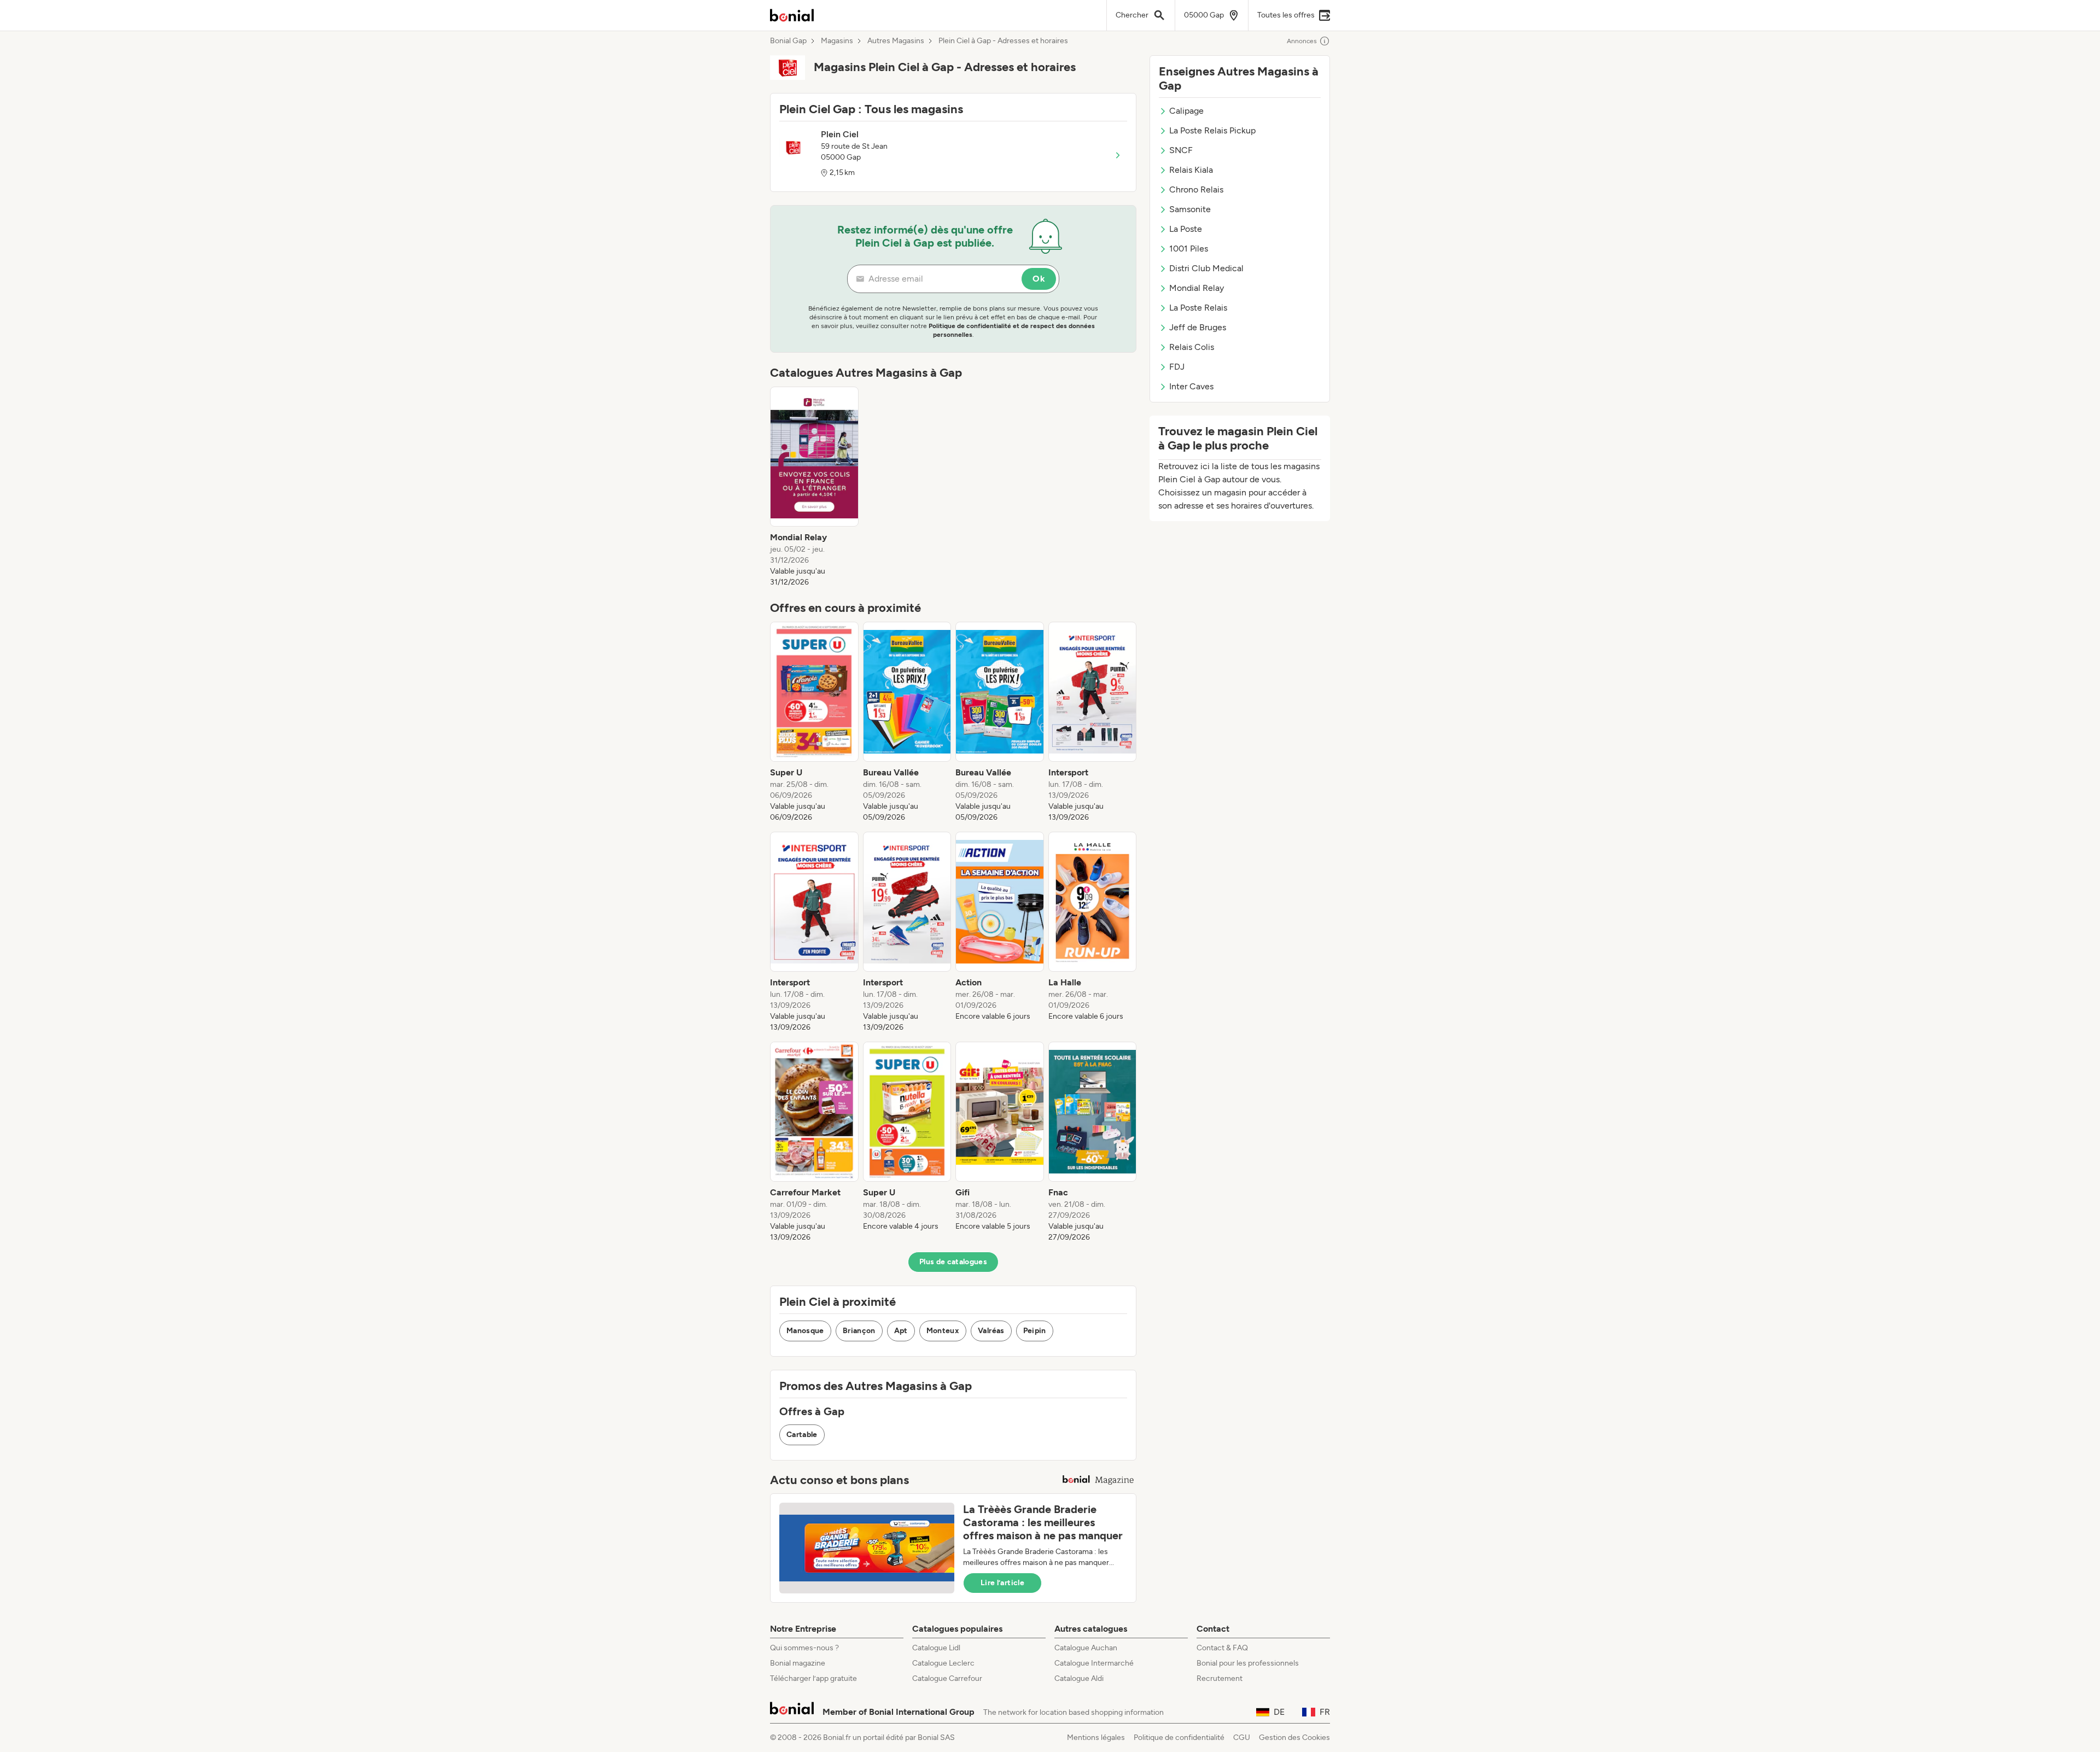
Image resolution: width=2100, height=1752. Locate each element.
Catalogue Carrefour (947, 1678)
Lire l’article (1002, 1583)
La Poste (1186, 229)
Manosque (805, 1331)
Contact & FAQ (1222, 1648)
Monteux (943, 1331)
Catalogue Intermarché (1094, 1663)
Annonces (1302, 41)
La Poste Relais (1198, 308)
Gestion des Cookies (1294, 1738)
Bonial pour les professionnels (1248, 1663)
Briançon (859, 1331)
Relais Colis (1192, 347)
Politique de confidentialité (1179, 1738)
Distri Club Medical (1206, 268)
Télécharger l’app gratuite (813, 1678)
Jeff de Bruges (1198, 327)
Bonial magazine (798, 1663)
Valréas (991, 1331)
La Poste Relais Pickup (1212, 130)
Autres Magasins (896, 41)
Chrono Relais (1196, 189)
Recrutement (1220, 1678)
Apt (901, 1331)
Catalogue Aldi (1079, 1678)
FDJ (1177, 367)
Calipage (1186, 111)
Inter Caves (1191, 386)
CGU (1242, 1738)
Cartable (802, 1435)
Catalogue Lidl (936, 1648)
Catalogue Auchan (1086, 1648)
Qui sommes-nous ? (804, 1648)
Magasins (837, 41)
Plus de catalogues (953, 1262)
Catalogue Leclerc (943, 1663)
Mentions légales (1096, 1738)
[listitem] (814, 487)
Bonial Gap (788, 41)
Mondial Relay (1197, 288)
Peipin (1035, 1331)
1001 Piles (1189, 249)
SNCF (1181, 150)
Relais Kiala (1191, 170)
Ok (1039, 279)
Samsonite (1190, 209)
